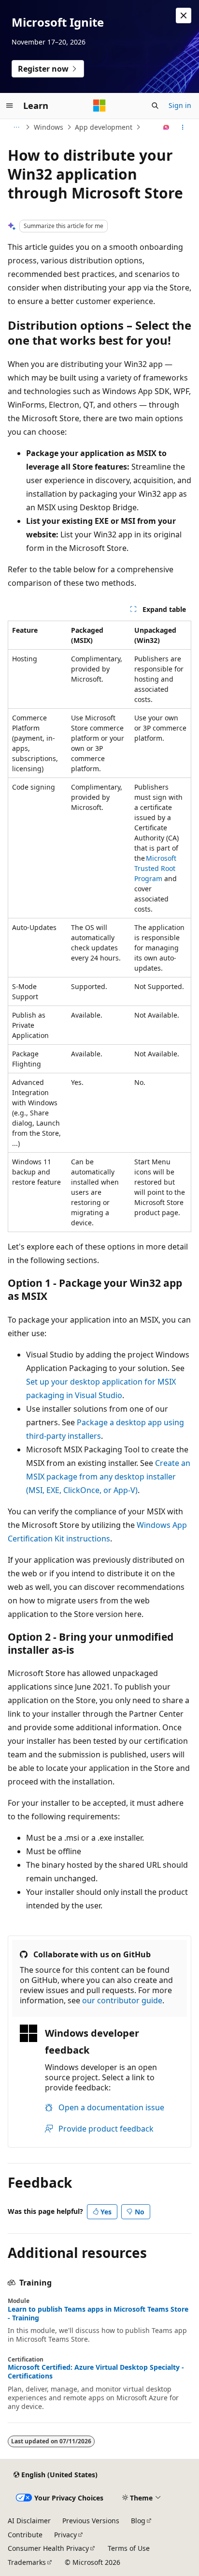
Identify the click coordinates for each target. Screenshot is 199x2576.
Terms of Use (129, 2548)
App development (104, 127)
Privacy (65, 2535)
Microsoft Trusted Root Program (155, 868)
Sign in (180, 105)
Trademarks (27, 2562)
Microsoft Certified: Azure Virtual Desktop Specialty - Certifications (96, 2372)
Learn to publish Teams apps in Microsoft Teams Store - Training (98, 2314)
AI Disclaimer (29, 2521)
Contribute (25, 2535)
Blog (138, 2521)
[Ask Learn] (166, 127)
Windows (49, 127)
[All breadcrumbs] (16, 127)
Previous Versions (91, 2521)
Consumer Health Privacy (48, 2548)
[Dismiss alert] (184, 15)
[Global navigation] (10, 106)
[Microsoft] (99, 106)
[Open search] (155, 106)
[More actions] (183, 127)
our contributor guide (122, 2000)
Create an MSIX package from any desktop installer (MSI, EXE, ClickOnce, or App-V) (108, 1477)
